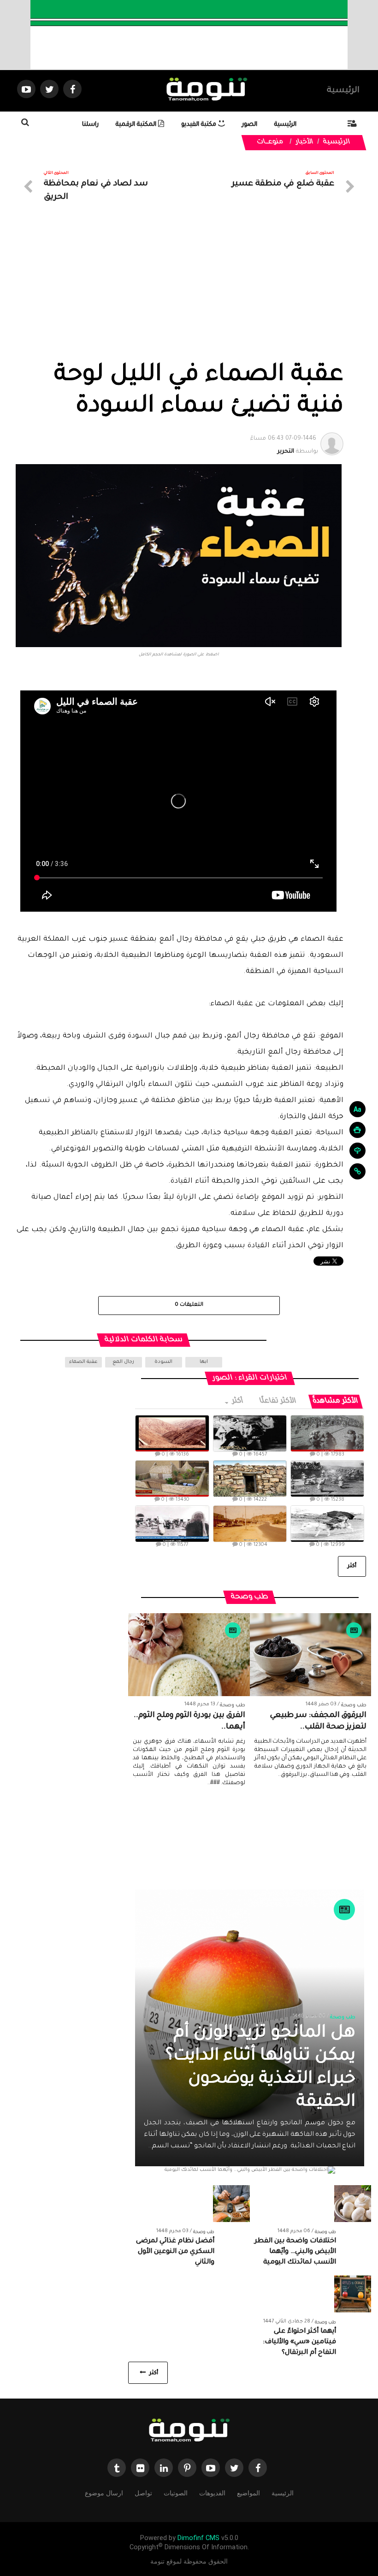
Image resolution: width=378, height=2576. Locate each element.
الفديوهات (212, 2493)
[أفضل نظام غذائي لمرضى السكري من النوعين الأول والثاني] (231, 2204)
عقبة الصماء (83, 1362)
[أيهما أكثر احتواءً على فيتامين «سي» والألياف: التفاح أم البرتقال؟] (353, 2294)
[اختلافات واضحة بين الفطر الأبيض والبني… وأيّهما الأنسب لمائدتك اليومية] (353, 2204)
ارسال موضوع (104, 2493)
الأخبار (305, 142)
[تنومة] (189, 2431)
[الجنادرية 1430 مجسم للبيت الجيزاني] (172, 1479)
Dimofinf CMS (198, 2538)
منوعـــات (271, 142)
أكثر (237, 1401)
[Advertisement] (179, 292)
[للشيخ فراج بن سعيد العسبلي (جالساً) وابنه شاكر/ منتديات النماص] (250, 1433)
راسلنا (90, 125)
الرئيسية (343, 91)
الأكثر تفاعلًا (278, 1401)
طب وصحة (354, 1705)
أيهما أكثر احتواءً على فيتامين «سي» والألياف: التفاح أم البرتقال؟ (299, 2342)
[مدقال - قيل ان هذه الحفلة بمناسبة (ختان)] (327, 1479)
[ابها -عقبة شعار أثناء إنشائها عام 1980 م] (172, 1433)
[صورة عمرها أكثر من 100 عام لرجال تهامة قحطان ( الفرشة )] (327, 1433)
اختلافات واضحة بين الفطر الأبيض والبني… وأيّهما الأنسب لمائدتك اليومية (295, 2252)
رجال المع (123, 1362)
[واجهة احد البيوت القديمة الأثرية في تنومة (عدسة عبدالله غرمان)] (250, 1479)
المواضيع (248, 2493)
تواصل (143, 2493)
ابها (204, 1362)
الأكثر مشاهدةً (336, 1401)
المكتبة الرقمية (137, 125)
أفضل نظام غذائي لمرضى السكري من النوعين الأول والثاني (175, 2252)
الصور (250, 125)
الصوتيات (176, 2493)
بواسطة (284, 445)
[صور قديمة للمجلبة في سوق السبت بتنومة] (172, 1524)
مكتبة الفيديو (200, 125)
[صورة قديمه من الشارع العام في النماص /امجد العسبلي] (250, 1524)
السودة (163, 1362)
